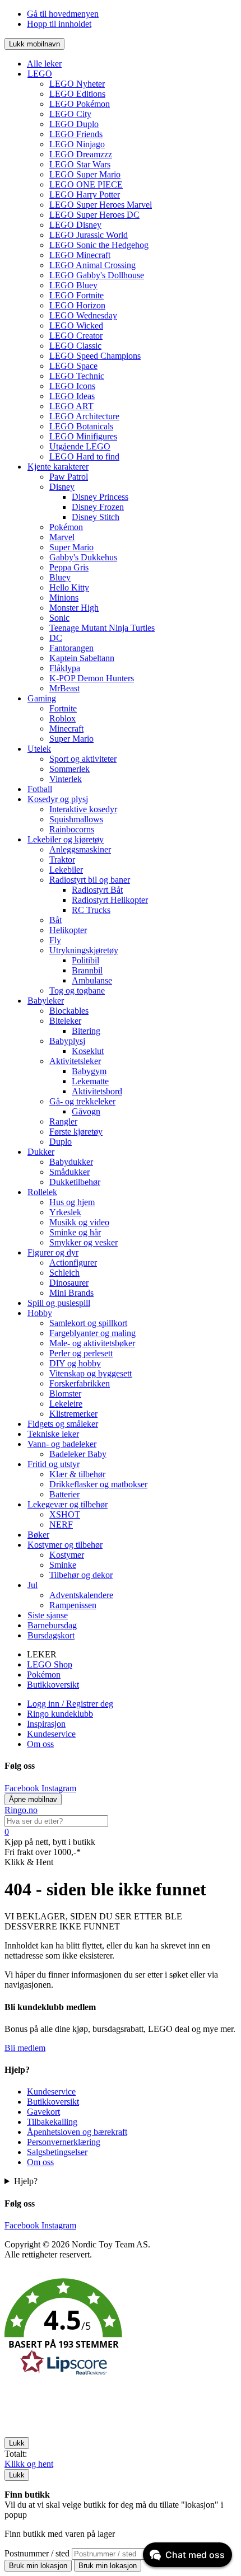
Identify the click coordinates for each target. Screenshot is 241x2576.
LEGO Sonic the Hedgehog (99, 245)
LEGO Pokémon (80, 104)
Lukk (17, 2443)
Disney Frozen (98, 507)
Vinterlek (66, 779)
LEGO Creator (76, 336)
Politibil (85, 960)
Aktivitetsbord (97, 1091)
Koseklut (88, 1051)
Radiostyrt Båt (97, 890)
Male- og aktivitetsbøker (92, 1343)
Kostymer (67, 1555)
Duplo (61, 1142)
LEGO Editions (77, 94)
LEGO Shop (50, 1664)
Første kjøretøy (76, 1132)
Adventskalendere (81, 1595)
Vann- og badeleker (62, 1444)
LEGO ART (71, 406)
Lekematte (90, 1081)
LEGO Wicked (76, 325)
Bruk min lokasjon (38, 2566)
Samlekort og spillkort (88, 1323)
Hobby (40, 1313)
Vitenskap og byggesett (91, 1373)
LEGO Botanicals (81, 426)
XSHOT (65, 1514)
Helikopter (68, 930)
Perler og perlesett (81, 1353)
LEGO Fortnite (77, 295)
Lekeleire (66, 1404)
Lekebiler (66, 870)
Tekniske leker (53, 1434)
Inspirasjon (46, 1724)
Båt (55, 920)
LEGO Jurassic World (89, 235)
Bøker (38, 1535)
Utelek (39, 749)
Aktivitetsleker (75, 1061)
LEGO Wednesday (83, 315)
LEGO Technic (77, 376)
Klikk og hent (29, 2464)
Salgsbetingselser (57, 2152)
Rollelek (42, 1192)
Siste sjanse (48, 1615)
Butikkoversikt (53, 1685)
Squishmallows (76, 819)
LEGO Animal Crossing (92, 265)
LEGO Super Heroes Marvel (101, 205)
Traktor (62, 860)
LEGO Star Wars (80, 164)
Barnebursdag (52, 1625)
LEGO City (70, 114)
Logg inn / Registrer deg (70, 1704)
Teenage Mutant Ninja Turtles (102, 628)
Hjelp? (26, 2181)
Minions (64, 598)
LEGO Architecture (84, 416)
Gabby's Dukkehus (83, 557)
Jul (33, 1585)
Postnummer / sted (38, 2553)
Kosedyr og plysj (58, 799)
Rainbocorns (72, 829)
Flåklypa (65, 668)
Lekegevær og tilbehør (68, 1504)
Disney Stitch (96, 517)
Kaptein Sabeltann (82, 658)
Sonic (59, 618)
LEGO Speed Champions (95, 356)
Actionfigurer (73, 1263)
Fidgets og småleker (63, 1424)
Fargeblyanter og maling (92, 1333)
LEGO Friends (76, 134)
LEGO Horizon (77, 305)
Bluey (60, 577)
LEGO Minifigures (83, 436)
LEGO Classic (75, 346)
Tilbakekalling (52, 2122)
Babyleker (46, 1001)
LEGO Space (73, 366)
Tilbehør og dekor (81, 1575)
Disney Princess (100, 497)
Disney (62, 487)
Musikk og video (79, 1222)
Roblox (62, 718)
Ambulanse (92, 980)
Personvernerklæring (64, 2142)
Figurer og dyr (53, 1252)
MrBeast (64, 688)
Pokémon (66, 527)
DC (56, 638)
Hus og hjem (72, 1202)
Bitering (86, 1031)
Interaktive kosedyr (83, 809)
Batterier (64, 1494)
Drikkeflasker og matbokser (98, 1484)
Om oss (40, 1744)
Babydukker (71, 1162)
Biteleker (65, 1021)
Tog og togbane (77, 990)
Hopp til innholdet (59, 24)
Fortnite (63, 708)
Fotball (40, 789)
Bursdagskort (51, 1635)
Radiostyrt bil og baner (90, 880)
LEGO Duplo (74, 124)
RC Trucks (91, 910)
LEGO (40, 74)
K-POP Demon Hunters (92, 678)
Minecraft (66, 729)
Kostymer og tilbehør (65, 1545)
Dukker (41, 1152)
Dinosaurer (69, 1283)
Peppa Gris (69, 567)
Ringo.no (21, 1810)
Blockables (69, 1011)
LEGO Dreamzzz (81, 154)
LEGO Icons (72, 386)
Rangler (63, 1121)
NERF (61, 1524)
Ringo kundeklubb (60, 1714)
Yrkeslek (65, 1212)
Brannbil (87, 970)
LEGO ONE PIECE (86, 184)
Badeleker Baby (78, 1454)
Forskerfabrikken (80, 1383)
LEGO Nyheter (77, 84)
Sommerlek (69, 769)
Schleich (64, 1273)
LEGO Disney (75, 225)
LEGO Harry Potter (85, 195)
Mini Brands (71, 1293)
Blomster (65, 1394)
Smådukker (69, 1172)
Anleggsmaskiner (80, 849)
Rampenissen (73, 1605)
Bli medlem (25, 2048)
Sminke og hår (75, 1232)
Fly (55, 940)
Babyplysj (67, 1041)
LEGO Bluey (73, 285)
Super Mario (71, 547)
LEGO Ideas (72, 396)
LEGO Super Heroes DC (94, 215)
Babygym (89, 1071)
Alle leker (44, 64)
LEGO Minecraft (80, 255)
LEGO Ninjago (77, 144)
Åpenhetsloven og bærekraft (77, 2132)
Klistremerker (73, 1414)
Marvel (62, 537)
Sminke (63, 1565)
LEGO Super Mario (85, 174)
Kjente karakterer (58, 467)
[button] (121, 2329)
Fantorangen (71, 648)
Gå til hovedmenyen (63, 14)
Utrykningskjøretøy (84, 950)
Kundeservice (51, 1734)
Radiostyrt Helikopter (110, 900)
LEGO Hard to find (84, 456)
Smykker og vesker (84, 1242)
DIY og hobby (75, 1363)
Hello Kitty (69, 587)
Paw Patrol (69, 477)
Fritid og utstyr (54, 1464)
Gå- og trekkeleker (82, 1101)
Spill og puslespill (59, 1303)
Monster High (74, 608)
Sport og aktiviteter (83, 759)
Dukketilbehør (75, 1182)
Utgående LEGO (80, 446)
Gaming (42, 698)
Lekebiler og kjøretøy (66, 839)
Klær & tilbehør (77, 1474)
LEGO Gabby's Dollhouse (97, 275)
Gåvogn (86, 1111)
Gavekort (43, 2112)
